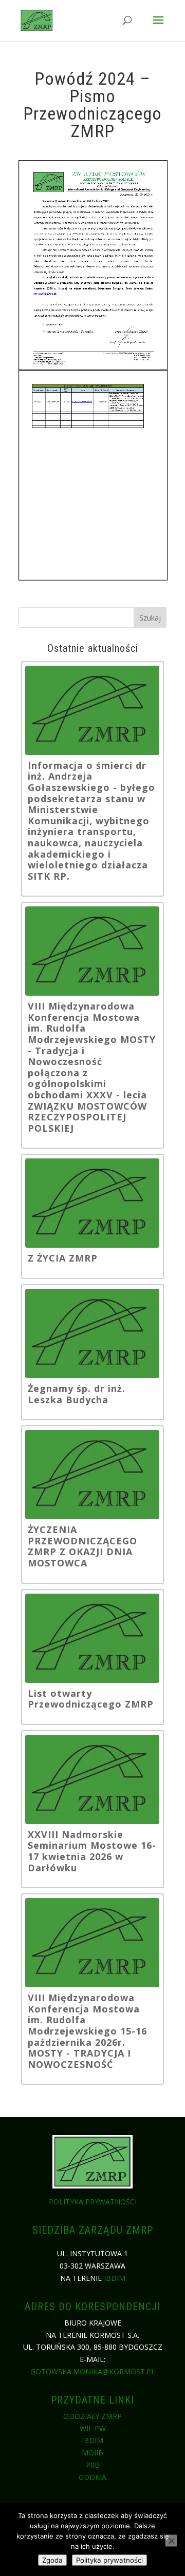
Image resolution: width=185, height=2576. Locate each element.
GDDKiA (92, 2477)
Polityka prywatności (93, 2202)
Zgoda (52, 2560)
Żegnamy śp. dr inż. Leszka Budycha (77, 1394)
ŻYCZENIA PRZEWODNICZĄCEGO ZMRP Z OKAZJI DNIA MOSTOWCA (82, 1546)
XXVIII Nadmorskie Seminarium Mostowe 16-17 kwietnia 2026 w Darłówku (92, 1851)
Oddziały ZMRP (92, 2416)
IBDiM (115, 2278)
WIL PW (93, 2428)
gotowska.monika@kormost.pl (93, 2371)
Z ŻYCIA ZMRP (63, 1258)
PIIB (93, 2465)
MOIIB (92, 2453)
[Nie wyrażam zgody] (171, 2541)
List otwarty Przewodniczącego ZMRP (91, 1699)
